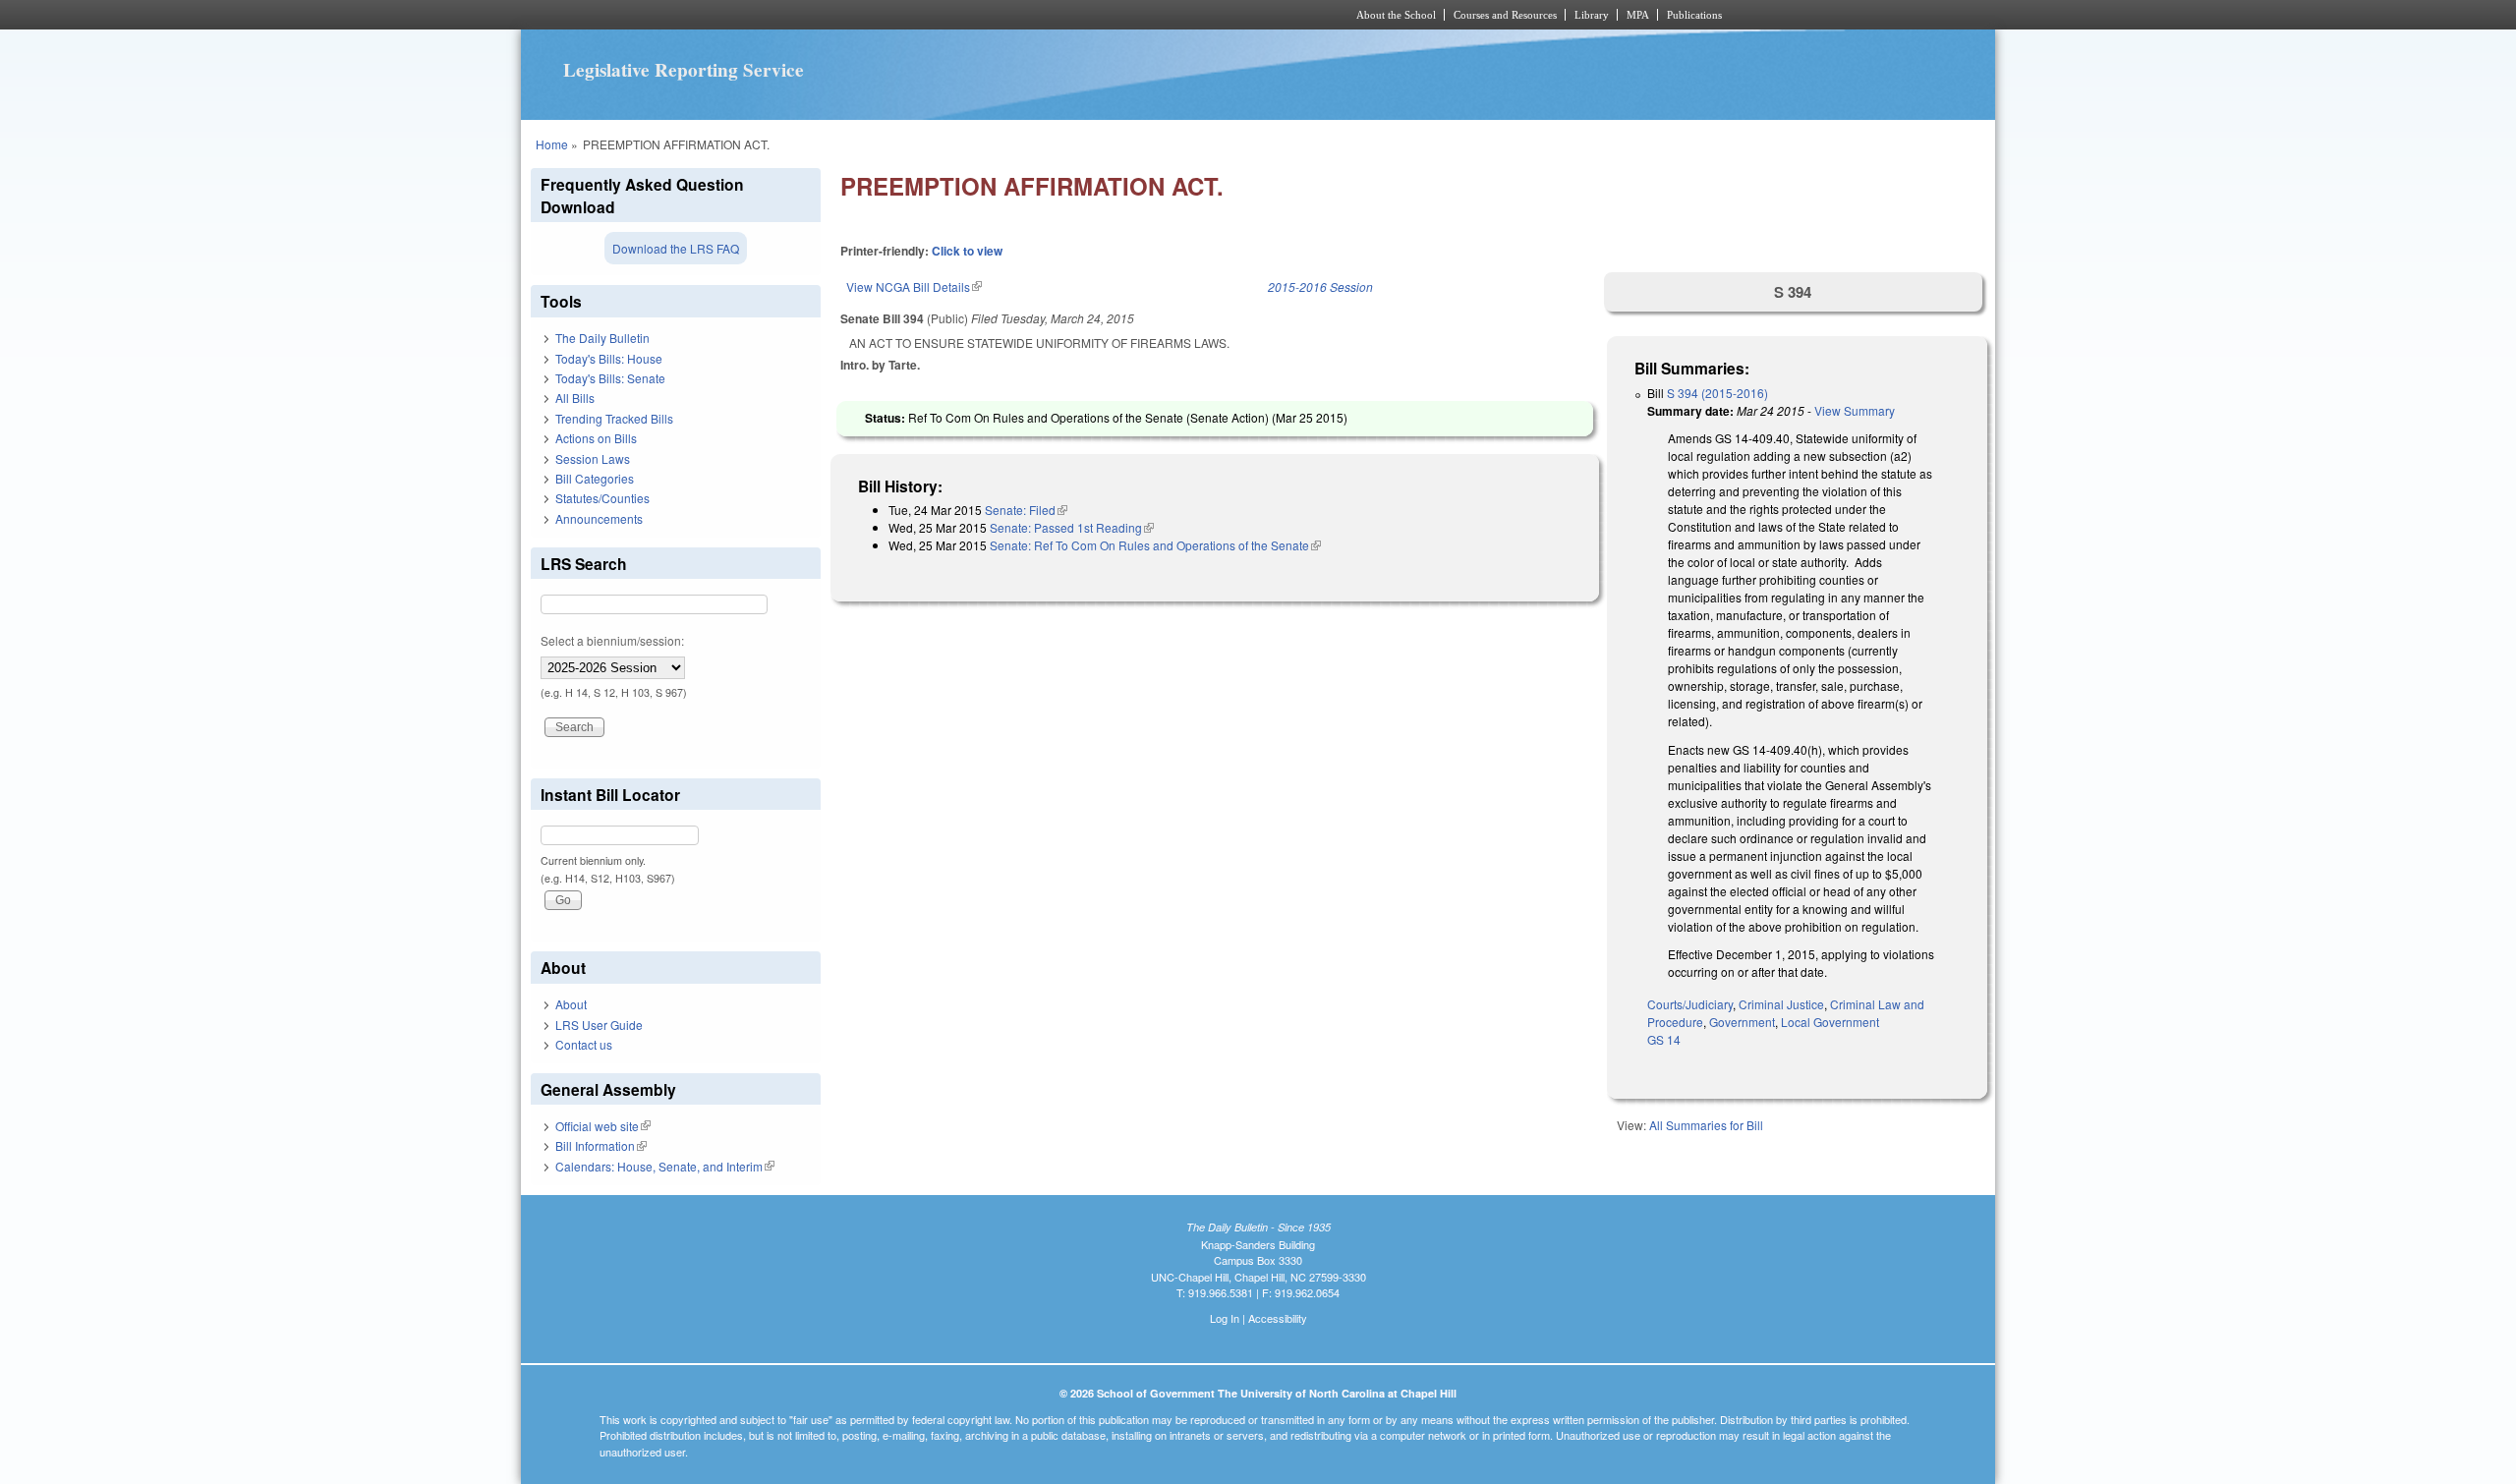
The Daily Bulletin (602, 338)
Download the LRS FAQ (676, 248)
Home (552, 144)
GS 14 (1664, 1039)
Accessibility (1278, 1318)
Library (1592, 15)
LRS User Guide (599, 1025)
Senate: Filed (1026, 510)
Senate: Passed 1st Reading (1072, 527)
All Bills (575, 398)
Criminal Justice (1781, 1004)
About (571, 1004)
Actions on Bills (596, 438)
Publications (1694, 15)
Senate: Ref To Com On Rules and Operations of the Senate (1155, 545)
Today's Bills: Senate (610, 378)
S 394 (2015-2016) (1717, 393)
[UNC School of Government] (998, 15)
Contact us (584, 1044)
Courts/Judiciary (1690, 1004)
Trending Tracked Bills (614, 418)
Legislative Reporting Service (684, 70)
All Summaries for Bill (1706, 1125)
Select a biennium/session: (612, 640)
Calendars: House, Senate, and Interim (665, 1166)
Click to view (967, 251)
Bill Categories (595, 478)
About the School (1396, 15)
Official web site (603, 1126)
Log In (1225, 1318)
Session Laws (593, 458)
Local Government (1830, 1022)
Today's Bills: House (609, 358)
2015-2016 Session (1320, 286)
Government (1742, 1022)
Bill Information (601, 1145)
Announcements (599, 518)
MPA (1638, 15)
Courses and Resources (1505, 15)
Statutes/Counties (602, 498)
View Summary (1855, 410)
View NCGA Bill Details (914, 286)
